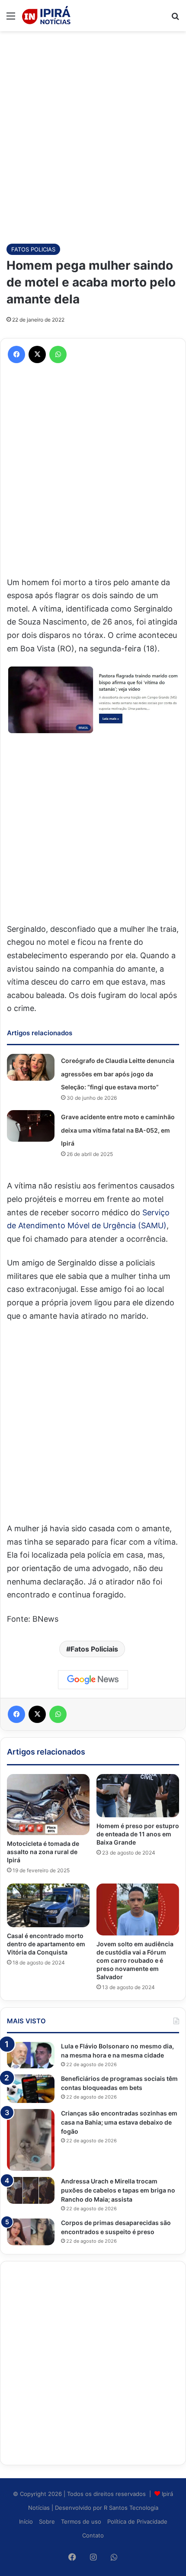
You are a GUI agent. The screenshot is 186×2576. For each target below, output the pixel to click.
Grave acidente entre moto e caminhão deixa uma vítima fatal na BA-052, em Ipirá (118, 1130)
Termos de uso (81, 2521)
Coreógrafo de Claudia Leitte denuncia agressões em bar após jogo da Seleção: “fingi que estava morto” (118, 1074)
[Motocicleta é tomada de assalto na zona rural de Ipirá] (48, 1805)
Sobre (47, 2521)
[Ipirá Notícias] (46, 16)
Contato (93, 2535)
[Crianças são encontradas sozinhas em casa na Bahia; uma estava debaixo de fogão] (31, 2140)
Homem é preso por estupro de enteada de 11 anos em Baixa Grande (138, 1834)
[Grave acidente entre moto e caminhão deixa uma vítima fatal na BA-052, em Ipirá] (31, 1126)
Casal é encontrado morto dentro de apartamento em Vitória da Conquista (46, 1944)
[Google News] (93, 1680)
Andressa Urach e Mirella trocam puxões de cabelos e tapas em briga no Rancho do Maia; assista (118, 2190)
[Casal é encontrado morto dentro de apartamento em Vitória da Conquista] (48, 1905)
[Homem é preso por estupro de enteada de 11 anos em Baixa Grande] (138, 1796)
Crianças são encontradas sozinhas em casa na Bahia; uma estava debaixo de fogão (119, 2122)
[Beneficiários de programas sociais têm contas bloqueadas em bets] (31, 2089)
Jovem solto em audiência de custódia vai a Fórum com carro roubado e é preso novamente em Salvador (135, 1960)
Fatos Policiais (94, 1649)
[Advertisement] (93, 133)
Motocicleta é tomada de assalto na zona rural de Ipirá (43, 1852)
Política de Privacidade (137, 2521)
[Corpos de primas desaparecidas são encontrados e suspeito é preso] (31, 2232)
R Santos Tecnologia (131, 2508)
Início (26, 2521)
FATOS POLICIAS (33, 249)
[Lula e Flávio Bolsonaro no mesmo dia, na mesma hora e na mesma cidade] (31, 2055)
